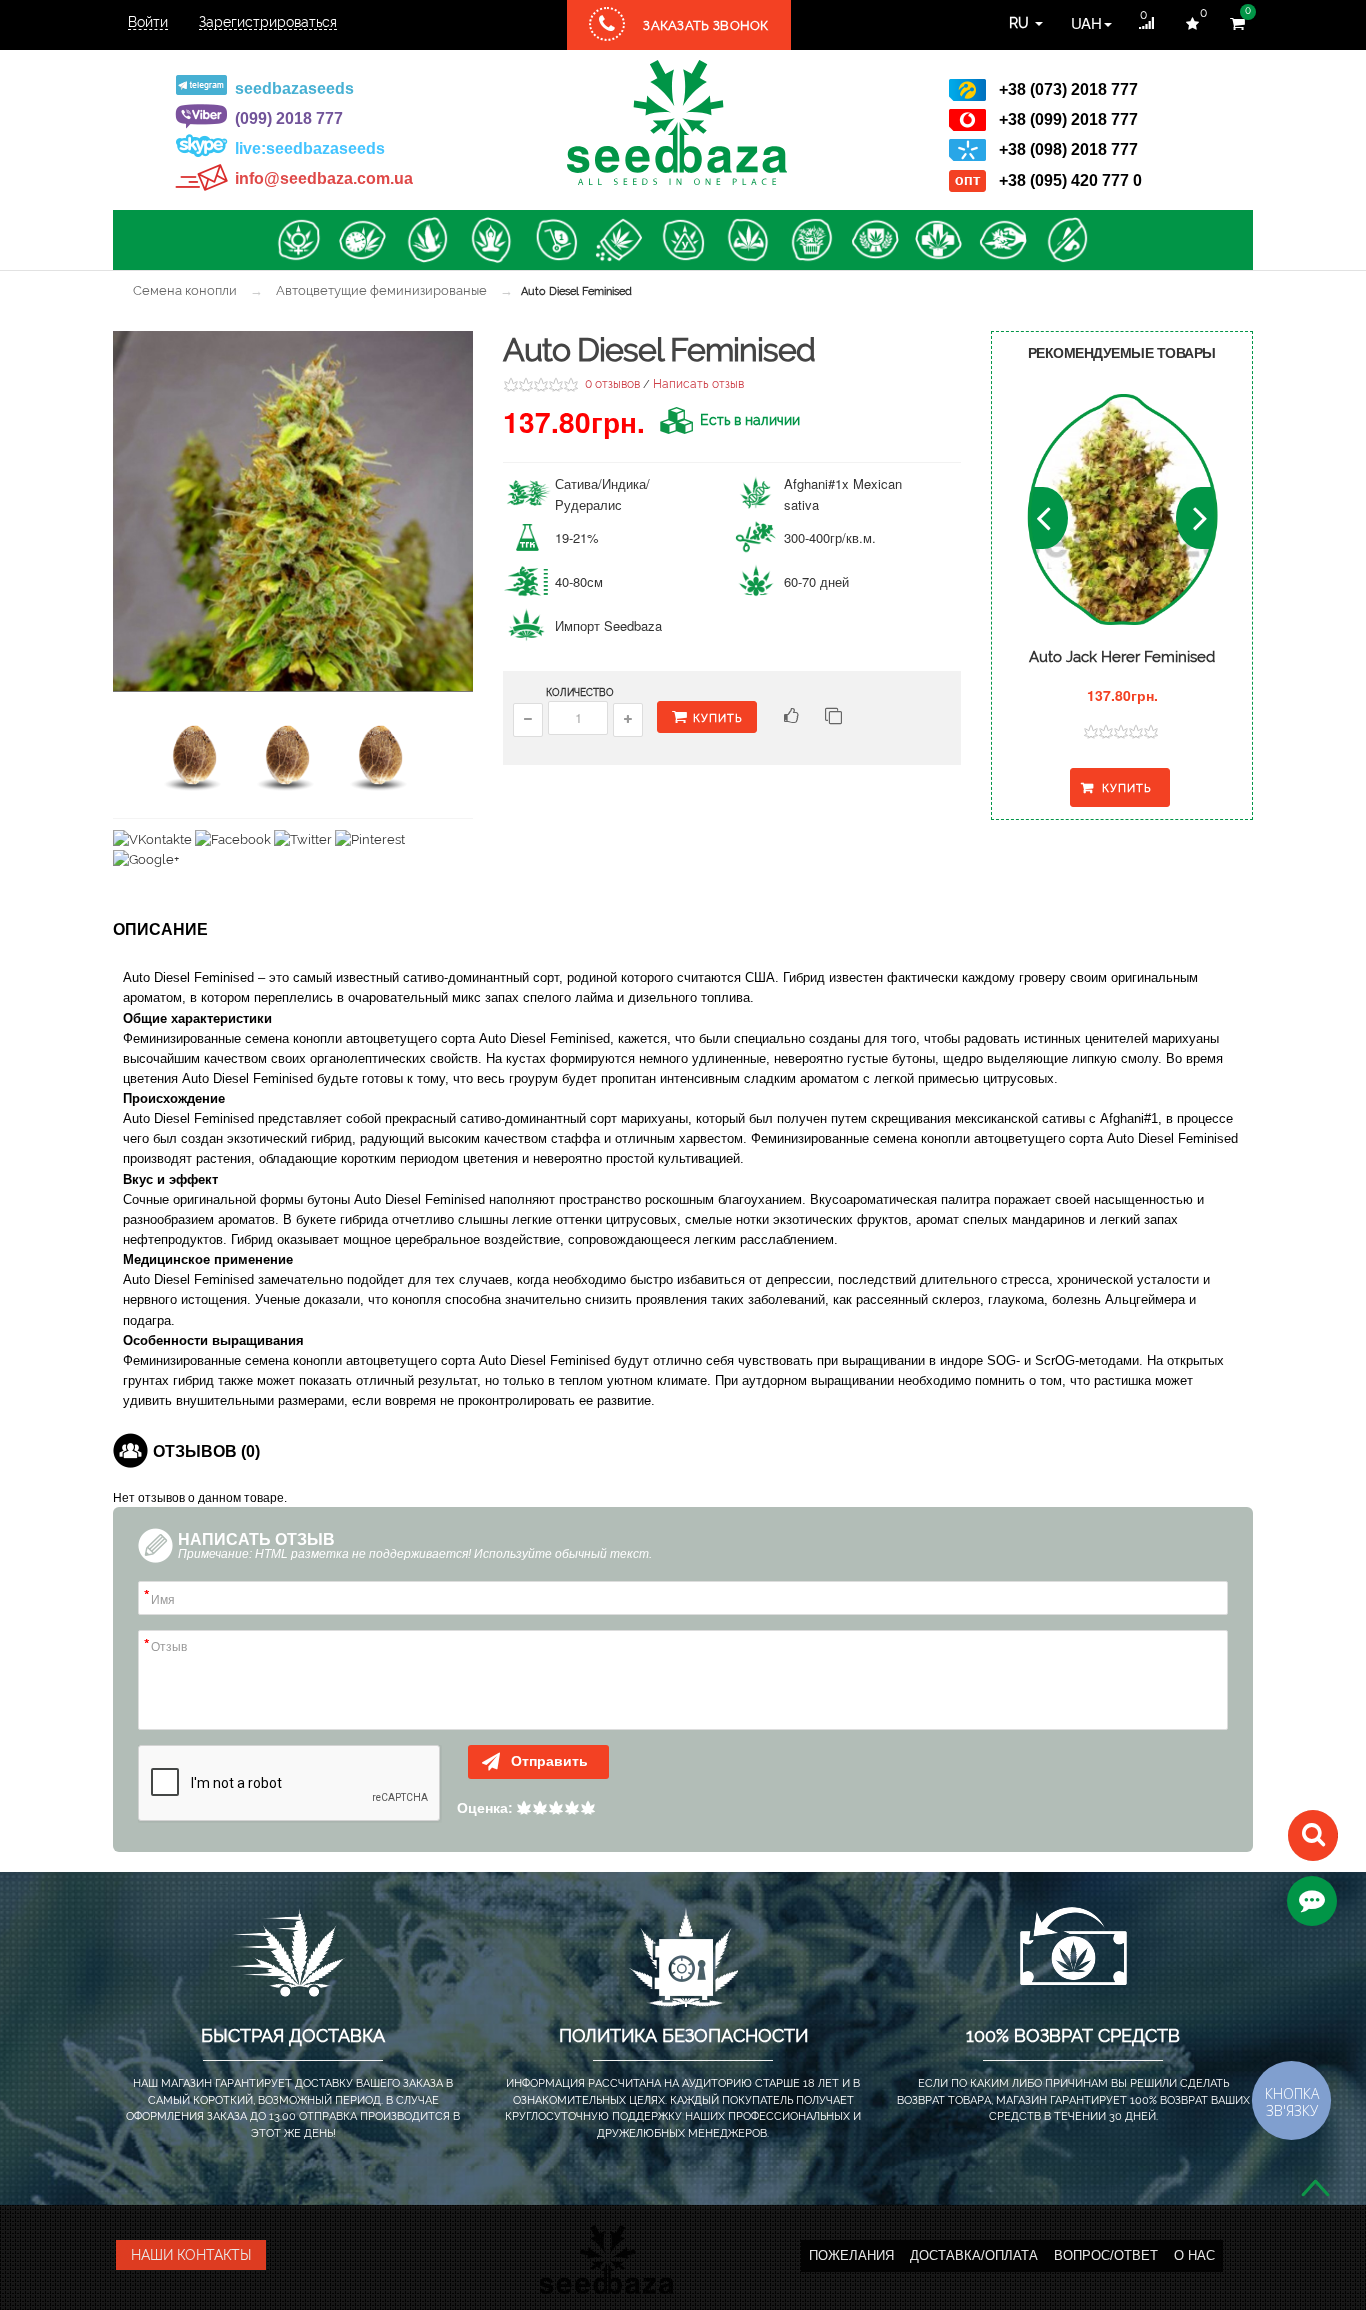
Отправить (547, 1761)
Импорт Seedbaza (608, 625)
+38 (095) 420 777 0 (1070, 180)
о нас (1194, 2255)
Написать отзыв (698, 384)
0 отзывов (612, 384)
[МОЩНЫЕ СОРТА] (747, 240)
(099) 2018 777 (289, 118)
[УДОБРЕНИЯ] (619, 240)
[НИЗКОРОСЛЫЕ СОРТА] (1003, 240)
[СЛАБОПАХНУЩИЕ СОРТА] (1067, 240)
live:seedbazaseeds (310, 148)
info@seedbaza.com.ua (324, 178)
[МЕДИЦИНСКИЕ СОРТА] (939, 240)
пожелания (851, 2255)
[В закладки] (789, 718)
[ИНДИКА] (491, 240)
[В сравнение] (833, 718)
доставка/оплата (974, 2255)
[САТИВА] (427, 240)
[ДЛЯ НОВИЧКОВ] (683, 240)
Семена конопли (185, 290)
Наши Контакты (191, 2255)
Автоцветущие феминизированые (381, 290)
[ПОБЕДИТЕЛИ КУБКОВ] (875, 240)
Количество (580, 692)
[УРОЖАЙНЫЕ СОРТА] (811, 240)
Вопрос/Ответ (1106, 2255)
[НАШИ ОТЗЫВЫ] (1312, 1900)
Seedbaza (677, 122)
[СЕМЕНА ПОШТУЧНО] (555, 240)
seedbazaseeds (294, 88)
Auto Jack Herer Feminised (1122, 657)
